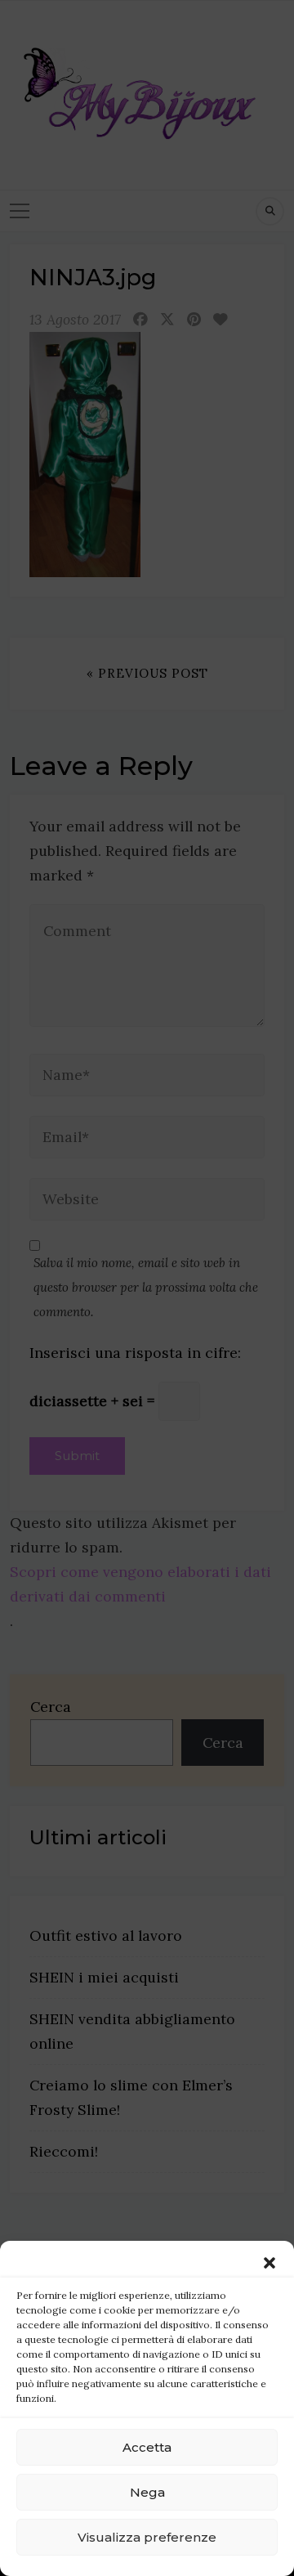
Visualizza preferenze (147, 2537)
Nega (147, 2492)
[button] (269, 2261)
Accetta (147, 2447)
